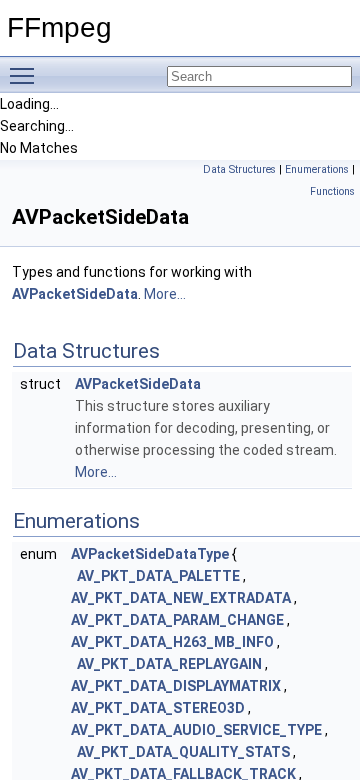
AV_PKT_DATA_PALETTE (158, 576)
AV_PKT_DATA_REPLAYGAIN (169, 664)
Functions (332, 191)
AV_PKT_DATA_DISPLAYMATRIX (176, 686)
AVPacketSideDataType (150, 554)
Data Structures (239, 169)
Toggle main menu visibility (26, 75)
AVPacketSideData (75, 294)
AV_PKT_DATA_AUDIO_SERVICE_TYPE (196, 730)
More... (165, 294)
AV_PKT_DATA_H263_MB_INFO (172, 642)
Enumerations (317, 169)
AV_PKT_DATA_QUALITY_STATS (183, 752)
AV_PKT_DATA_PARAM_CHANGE (177, 620)
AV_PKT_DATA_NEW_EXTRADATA (181, 598)
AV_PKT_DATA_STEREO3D (158, 708)
